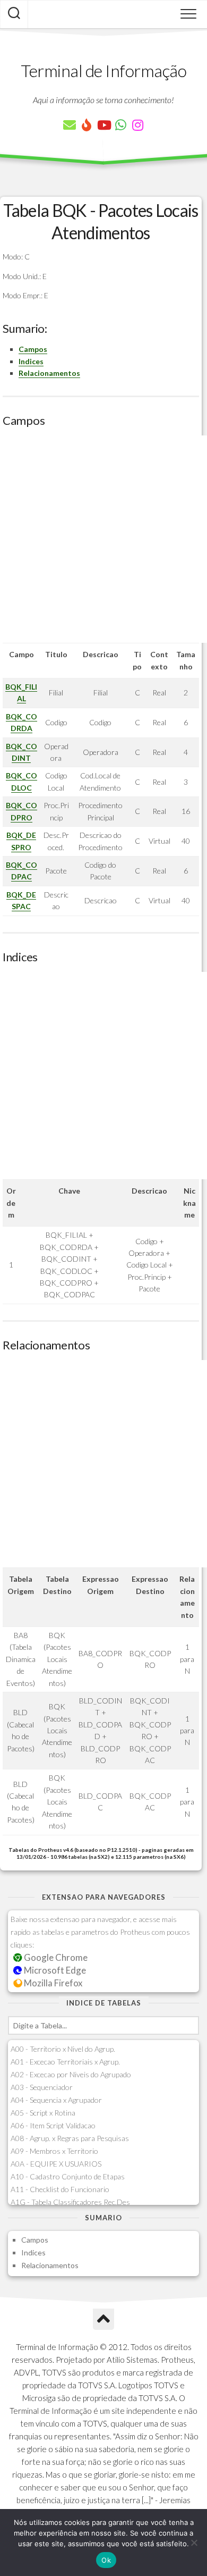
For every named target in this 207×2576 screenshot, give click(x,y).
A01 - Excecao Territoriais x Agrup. (65, 2062)
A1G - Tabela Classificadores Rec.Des (70, 2202)
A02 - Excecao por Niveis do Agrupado (71, 2074)
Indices (31, 361)
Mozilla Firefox (52, 1983)
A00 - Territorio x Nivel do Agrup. (63, 2049)
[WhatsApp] (120, 125)
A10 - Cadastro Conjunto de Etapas (68, 2176)
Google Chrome (55, 1957)
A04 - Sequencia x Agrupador (56, 2100)
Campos (33, 349)
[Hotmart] (87, 125)
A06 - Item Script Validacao (53, 2125)
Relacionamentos (49, 373)
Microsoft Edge (54, 1970)
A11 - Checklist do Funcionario (60, 2189)
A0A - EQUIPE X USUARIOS (56, 2164)
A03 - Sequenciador (42, 2087)
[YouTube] (103, 125)
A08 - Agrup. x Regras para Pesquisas (70, 2138)
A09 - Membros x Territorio (54, 2151)
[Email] (70, 125)
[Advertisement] (103, 539)
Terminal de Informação (103, 70)
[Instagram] (137, 125)
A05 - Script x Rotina (43, 2113)
